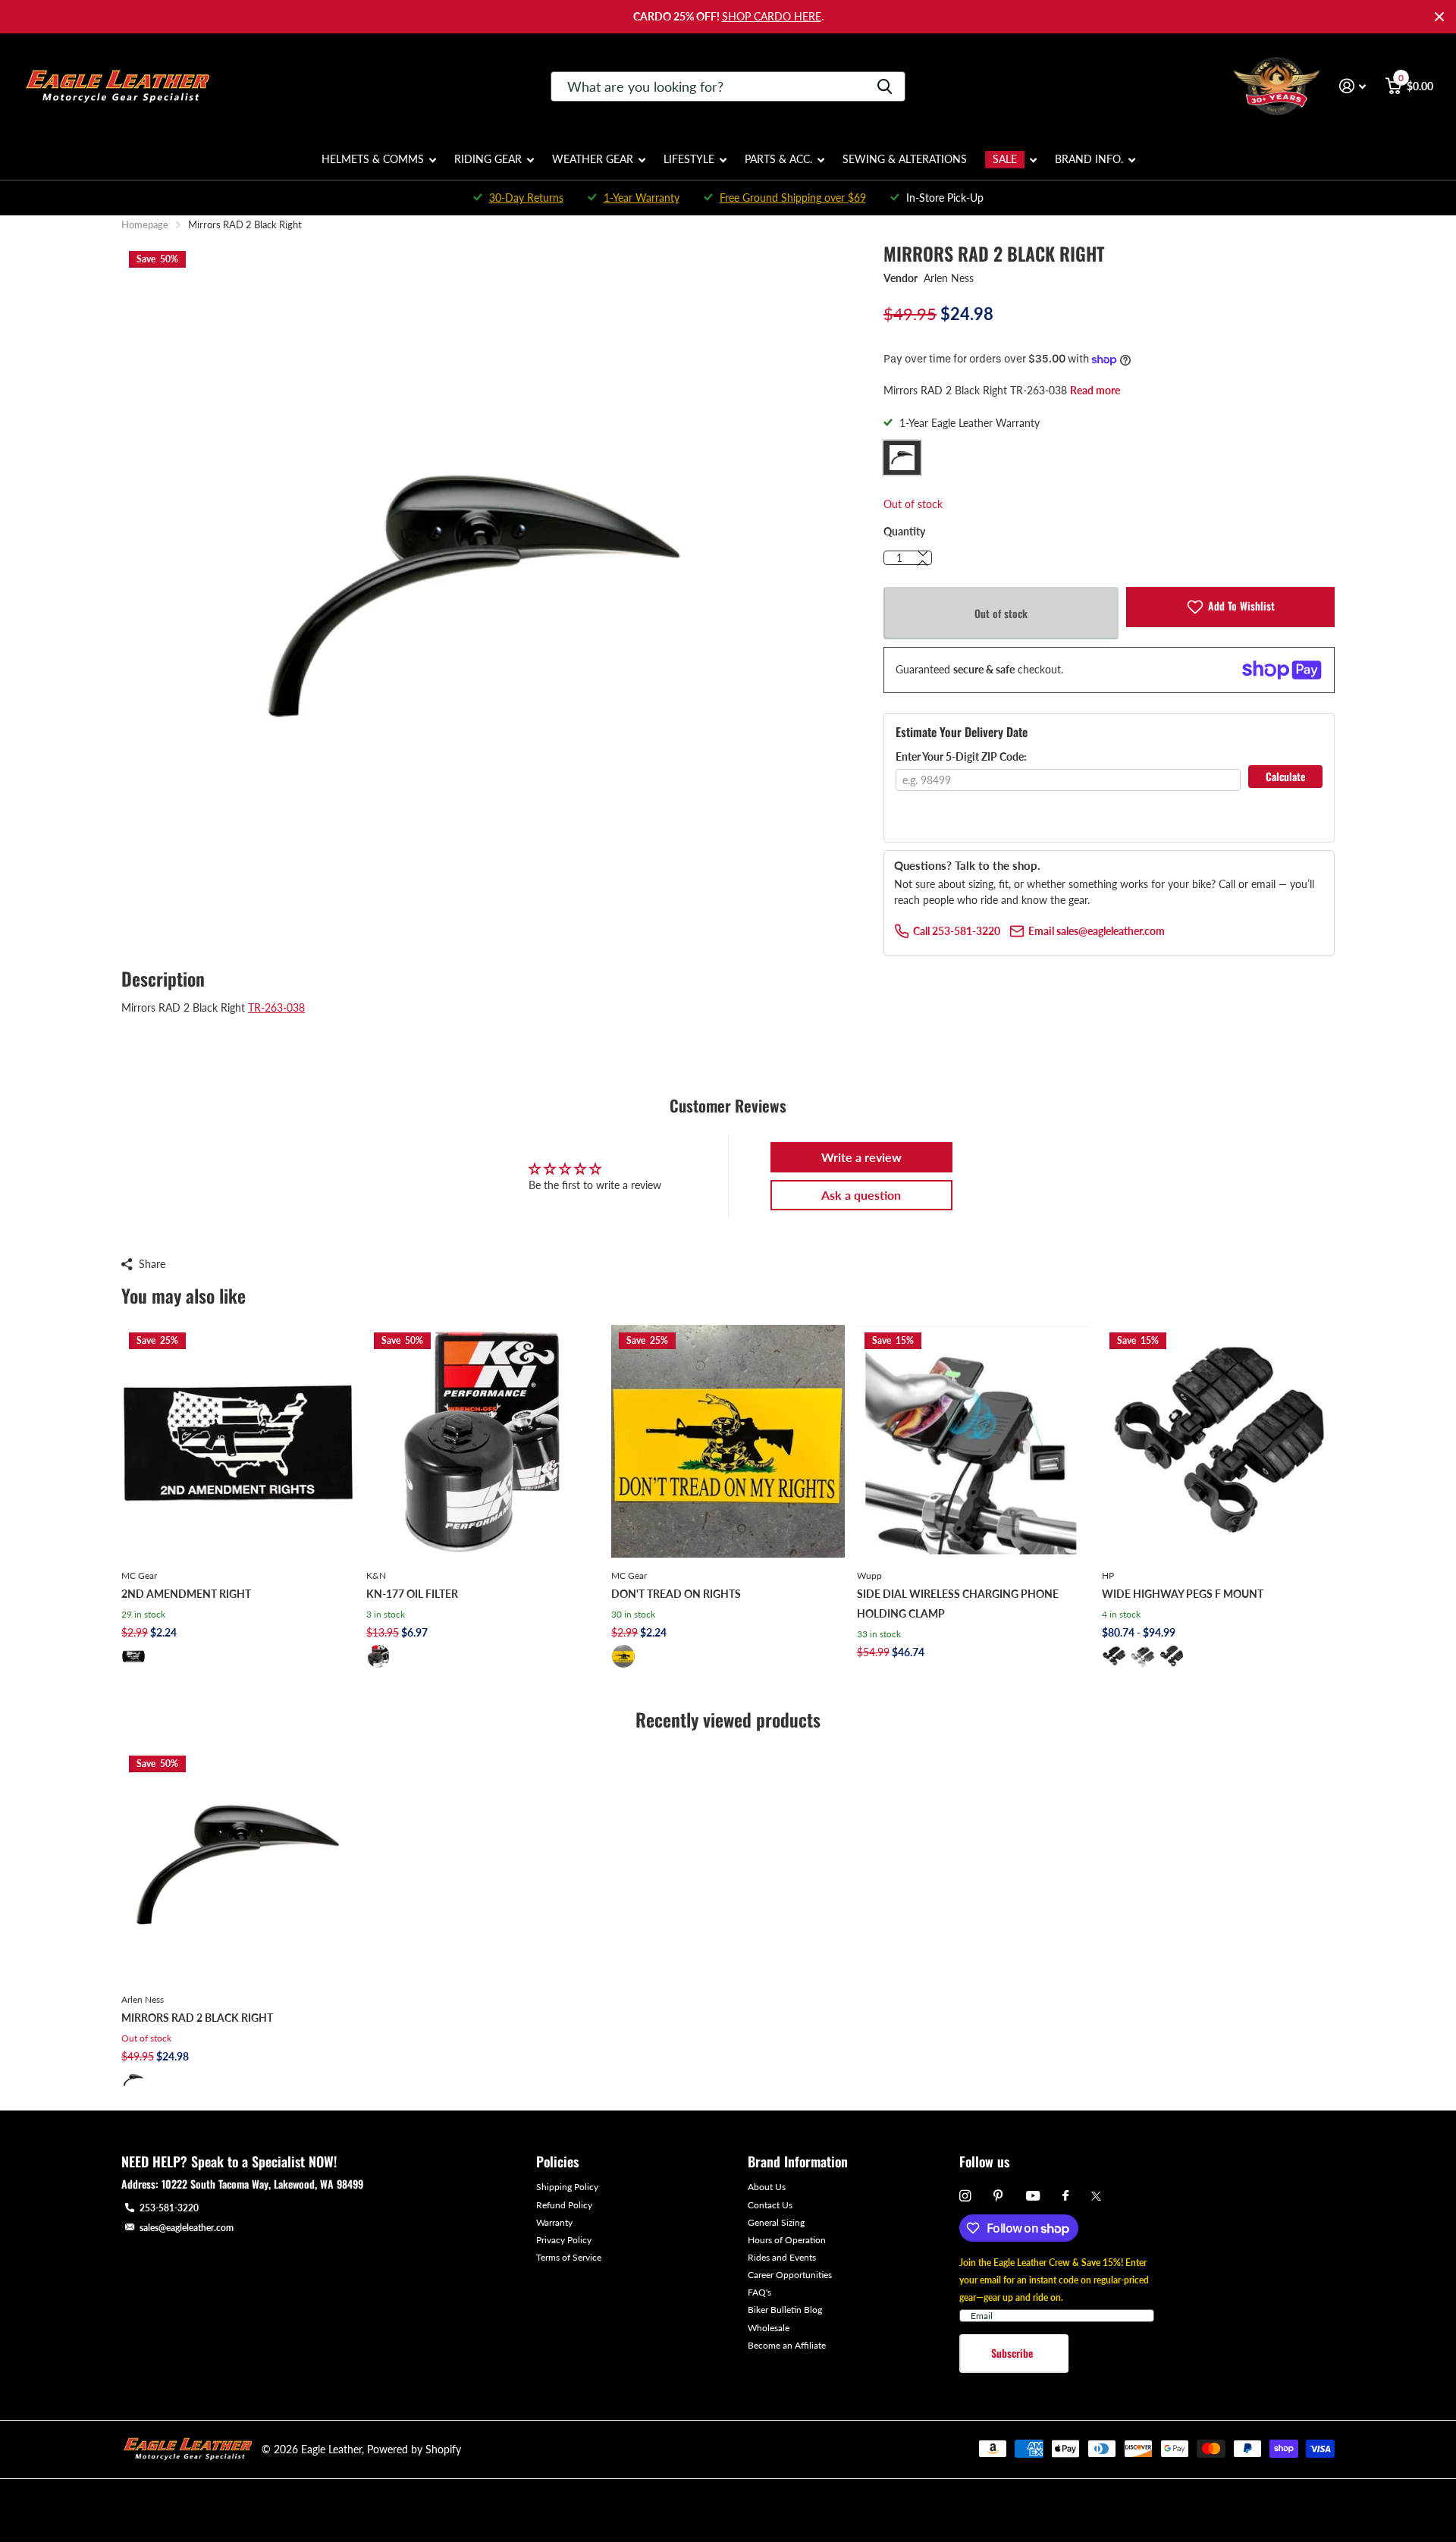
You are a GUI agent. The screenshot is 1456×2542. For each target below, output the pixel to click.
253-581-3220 (169, 2208)
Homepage (145, 224)
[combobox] (728, 86)
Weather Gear (593, 159)
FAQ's (759, 2292)
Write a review (861, 1157)
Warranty (554, 2222)
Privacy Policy (564, 2240)
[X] (1096, 2196)
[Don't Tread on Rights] (728, 1441)
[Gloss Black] (1114, 1656)
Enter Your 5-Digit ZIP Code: (961, 756)
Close (1439, 17)
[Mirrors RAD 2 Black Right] (238, 1864)
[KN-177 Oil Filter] (483, 1441)
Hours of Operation (787, 2240)
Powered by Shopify (414, 2449)
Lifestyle (689, 159)
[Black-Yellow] (623, 1656)
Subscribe (1014, 2353)
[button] (923, 563)
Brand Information (798, 2161)
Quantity (904, 531)
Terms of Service (569, 2257)
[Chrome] (1143, 1656)
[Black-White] (133, 1656)
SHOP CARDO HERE (772, 16)
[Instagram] (965, 2196)
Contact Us (770, 2205)
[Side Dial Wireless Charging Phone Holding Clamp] (973, 1441)
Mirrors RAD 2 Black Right (197, 2018)
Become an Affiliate (787, 2345)
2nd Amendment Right (186, 1594)
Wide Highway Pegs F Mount (1183, 1594)
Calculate (1285, 776)
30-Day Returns (526, 198)
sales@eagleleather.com (187, 2228)
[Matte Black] (1172, 1656)
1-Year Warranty (642, 198)
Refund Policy (564, 2205)
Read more (1095, 390)
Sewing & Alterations (905, 159)
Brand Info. (1089, 159)
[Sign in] (1352, 86)
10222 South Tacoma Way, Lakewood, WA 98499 (262, 2184)
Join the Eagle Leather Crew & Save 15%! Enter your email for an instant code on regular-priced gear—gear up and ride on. (1054, 2280)
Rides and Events (782, 2257)
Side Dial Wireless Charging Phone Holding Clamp (958, 1604)
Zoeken (885, 86)
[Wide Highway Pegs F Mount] (1218, 1441)
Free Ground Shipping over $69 (793, 198)
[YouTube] (1033, 2197)
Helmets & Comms (373, 159)
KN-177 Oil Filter (412, 1594)
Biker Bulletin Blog (785, 2310)
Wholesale (769, 2328)
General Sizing (776, 2222)
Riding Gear (488, 159)
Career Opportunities (790, 2275)
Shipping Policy (567, 2187)
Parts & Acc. (778, 159)
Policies (557, 2161)
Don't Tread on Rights (676, 1594)
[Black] (378, 1656)
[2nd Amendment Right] (238, 1441)
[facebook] (1065, 2196)
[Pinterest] (998, 2196)
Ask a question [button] (861, 1195)
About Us (767, 2187)
